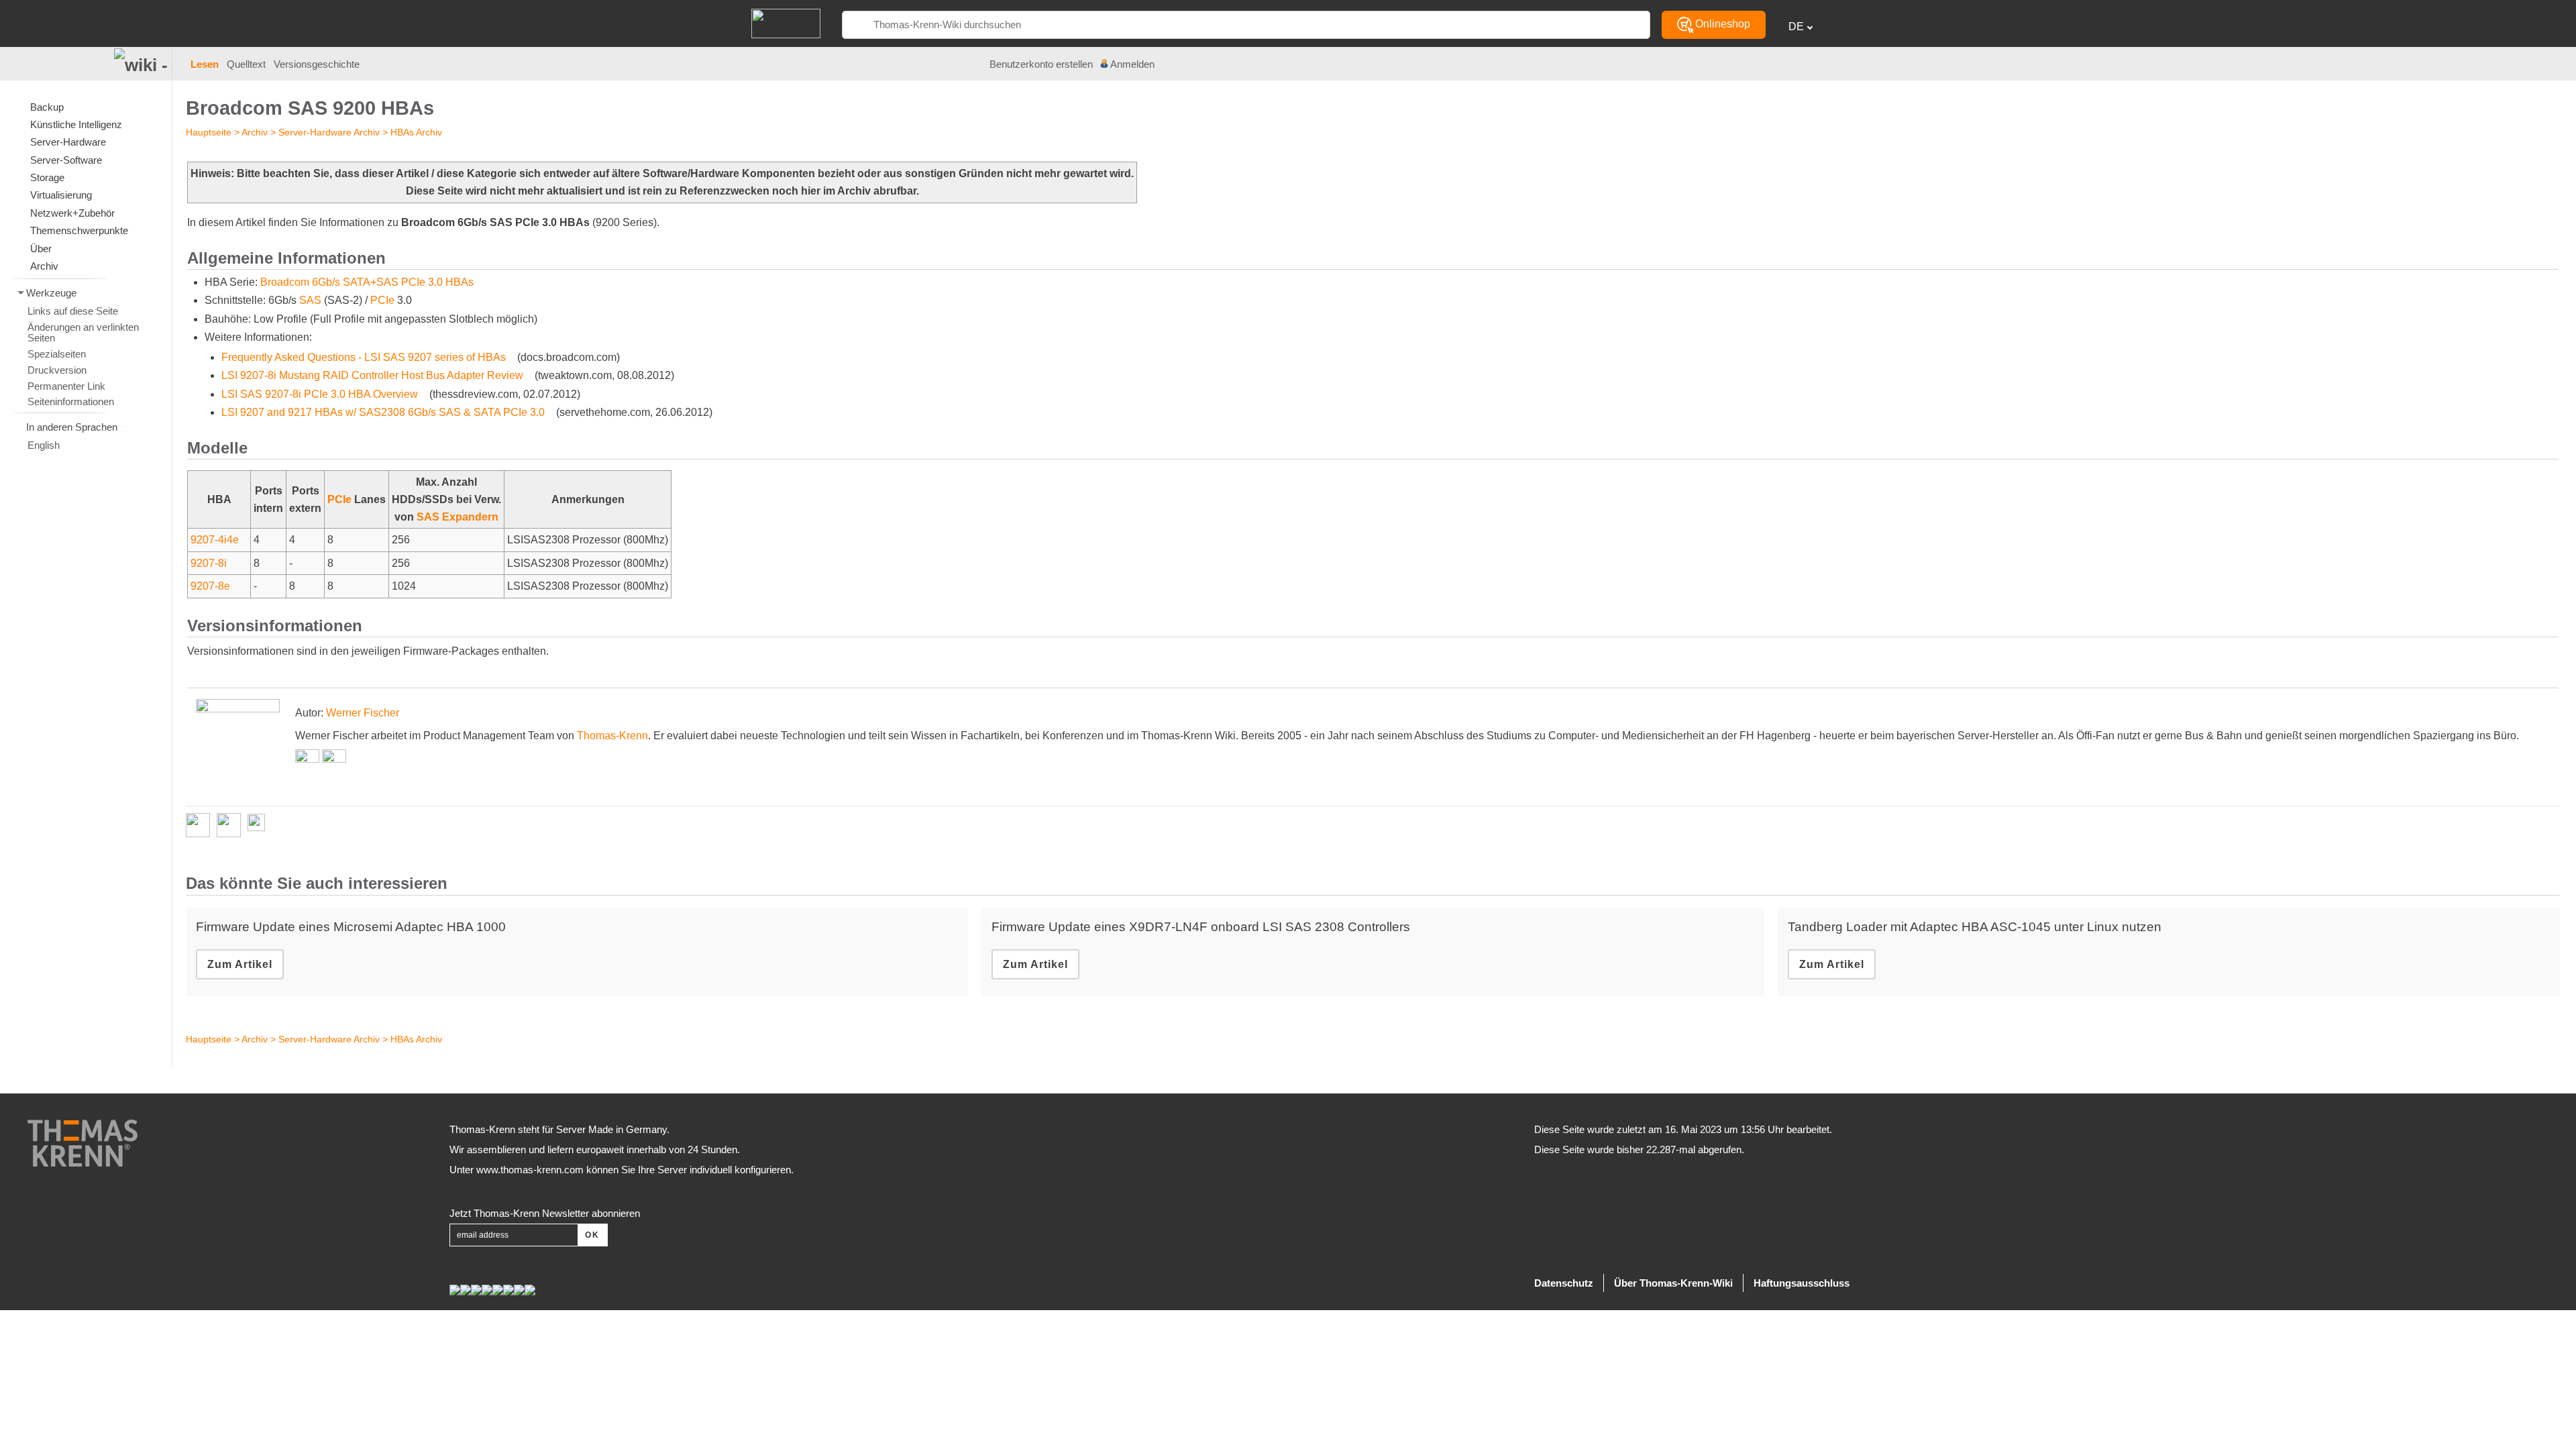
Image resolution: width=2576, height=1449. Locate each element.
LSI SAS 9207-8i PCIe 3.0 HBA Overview (320, 394)
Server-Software (66, 160)
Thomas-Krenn (612, 736)
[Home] (786, 22)
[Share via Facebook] (201, 825)
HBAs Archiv (416, 132)
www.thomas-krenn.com (530, 1170)
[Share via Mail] (260, 825)
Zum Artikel (240, 964)
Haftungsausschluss (1802, 1283)
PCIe (382, 300)
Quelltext (246, 64)
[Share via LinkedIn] (232, 825)
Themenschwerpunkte (79, 230)
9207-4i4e (215, 540)
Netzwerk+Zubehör (72, 213)
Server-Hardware (68, 142)
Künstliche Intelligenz (76, 124)
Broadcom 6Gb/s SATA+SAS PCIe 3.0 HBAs (367, 282)
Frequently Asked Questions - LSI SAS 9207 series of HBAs (364, 357)
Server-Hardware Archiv (329, 132)
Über (41, 249)
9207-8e (210, 586)
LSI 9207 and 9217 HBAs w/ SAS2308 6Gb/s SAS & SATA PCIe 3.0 (383, 412)
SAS (310, 300)
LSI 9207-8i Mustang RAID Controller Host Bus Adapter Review (372, 375)
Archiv (255, 132)
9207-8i (209, 563)
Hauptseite (209, 132)
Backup (47, 107)
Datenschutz (1564, 1283)
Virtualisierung (61, 195)
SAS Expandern (458, 517)
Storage (47, 177)
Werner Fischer (363, 713)
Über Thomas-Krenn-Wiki (1673, 1283)
